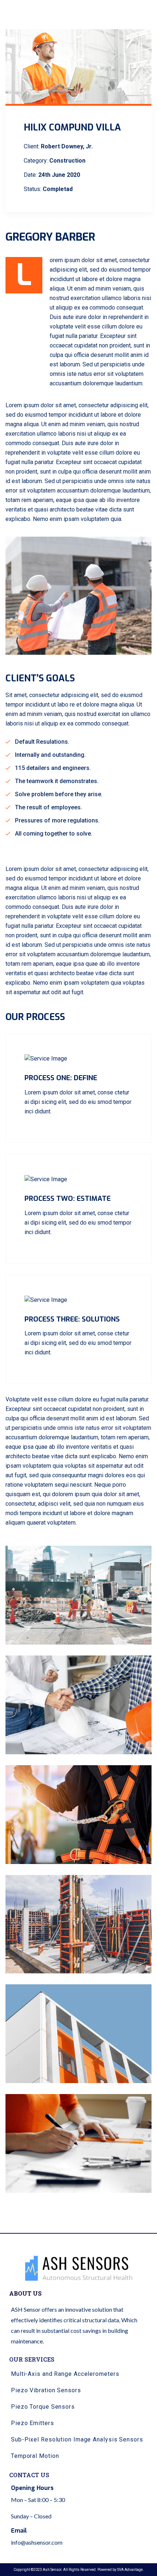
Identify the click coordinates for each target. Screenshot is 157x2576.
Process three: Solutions (72, 1319)
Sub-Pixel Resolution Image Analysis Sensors (77, 2439)
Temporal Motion (35, 2456)
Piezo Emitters (32, 2423)
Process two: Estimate (68, 1198)
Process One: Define (61, 1078)
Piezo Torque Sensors (43, 2407)
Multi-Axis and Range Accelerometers (65, 2374)
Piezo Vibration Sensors (46, 2390)
